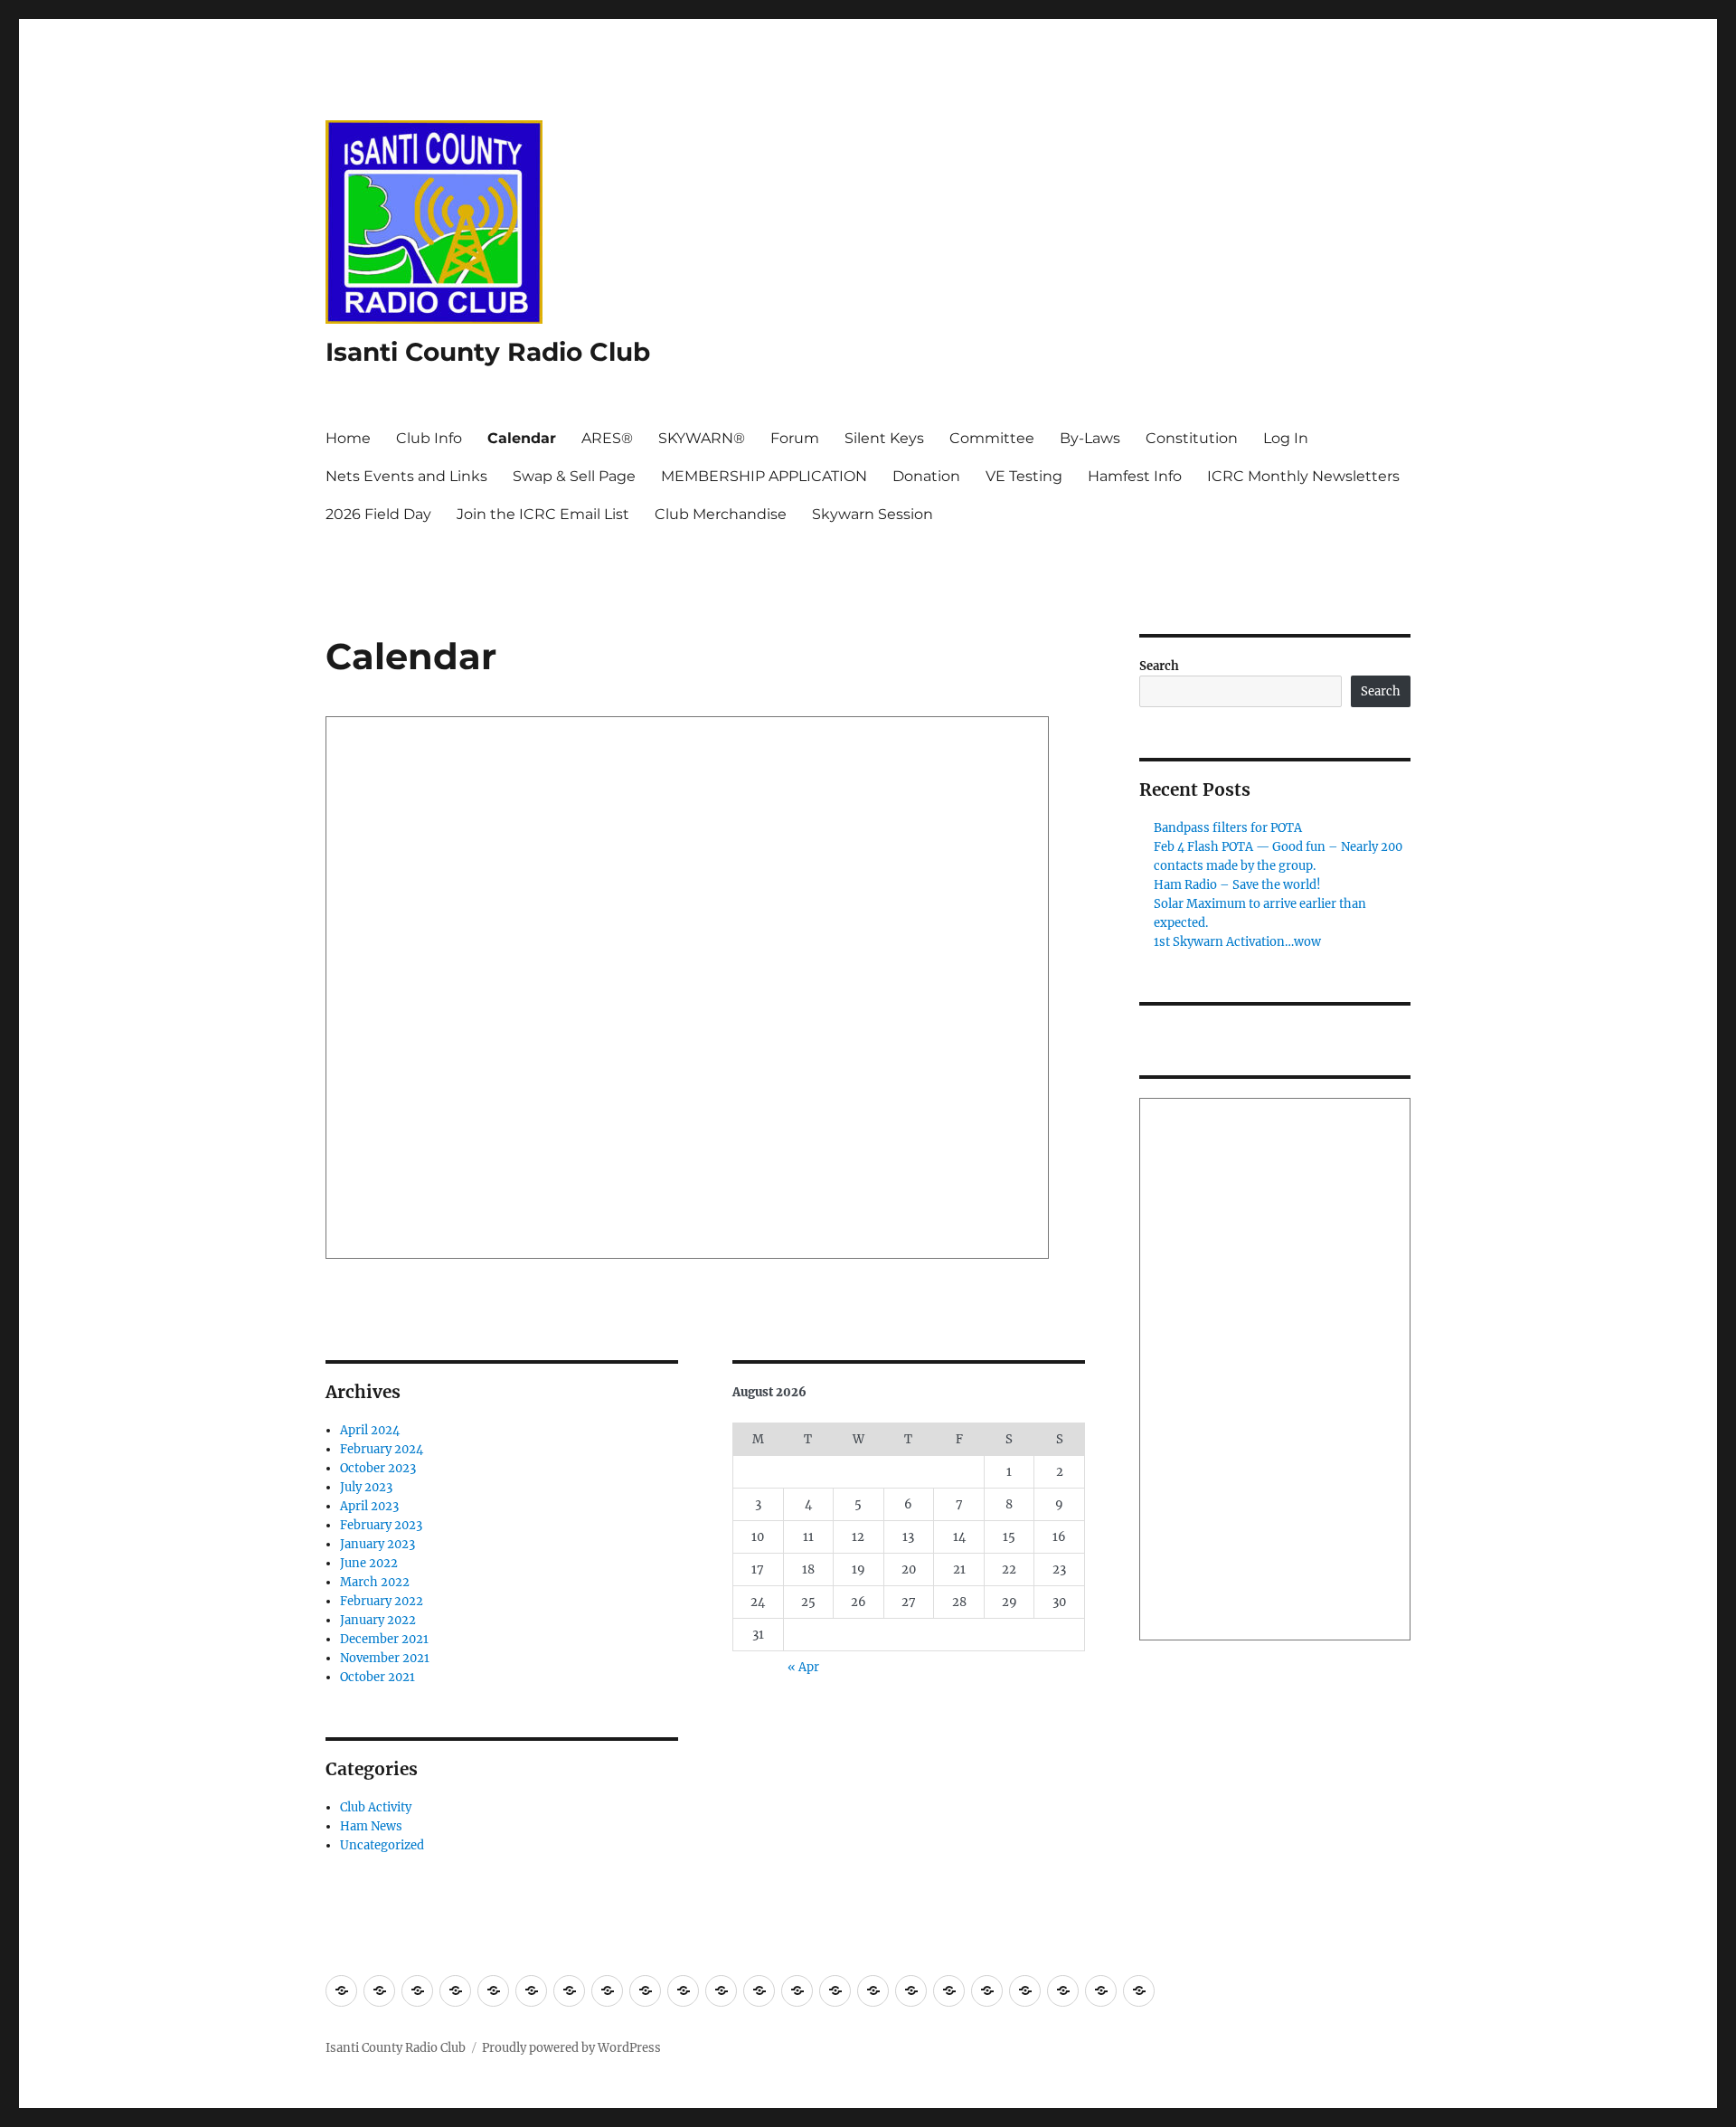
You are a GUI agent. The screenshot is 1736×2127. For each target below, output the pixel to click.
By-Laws (1090, 438)
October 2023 (378, 1468)
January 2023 (377, 1544)
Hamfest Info (1135, 476)
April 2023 (369, 1506)
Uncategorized (382, 1845)
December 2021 (384, 1639)
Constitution (1192, 438)
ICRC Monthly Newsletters (1303, 476)
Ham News (371, 1826)
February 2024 (382, 1449)
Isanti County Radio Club (488, 352)
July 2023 (366, 1487)
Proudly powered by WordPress (571, 2048)
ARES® (607, 438)
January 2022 (378, 1620)
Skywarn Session (873, 514)
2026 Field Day (378, 514)
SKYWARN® (702, 438)
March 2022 (375, 1582)
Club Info (429, 438)
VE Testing (1024, 476)
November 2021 (385, 1658)
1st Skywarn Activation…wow (1237, 942)
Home (348, 438)
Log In (1286, 438)
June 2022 (369, 1563)
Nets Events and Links (406, 476)
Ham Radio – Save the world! (1237, 885)
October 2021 (377, 1677)
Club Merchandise (721, 514)
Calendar (522, 438)
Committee (992, 438)
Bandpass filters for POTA (1228, 828)
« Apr (803, 1667)
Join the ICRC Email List (543, 514)
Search (1159, 666)
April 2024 (370, 1430)
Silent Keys (884, 438)
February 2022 (382, 1601)
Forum (795, 438)
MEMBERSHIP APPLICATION (764, 476)
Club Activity (376, 1807)
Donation (926, 476)
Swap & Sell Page (574, 476)
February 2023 (381, 1525)
